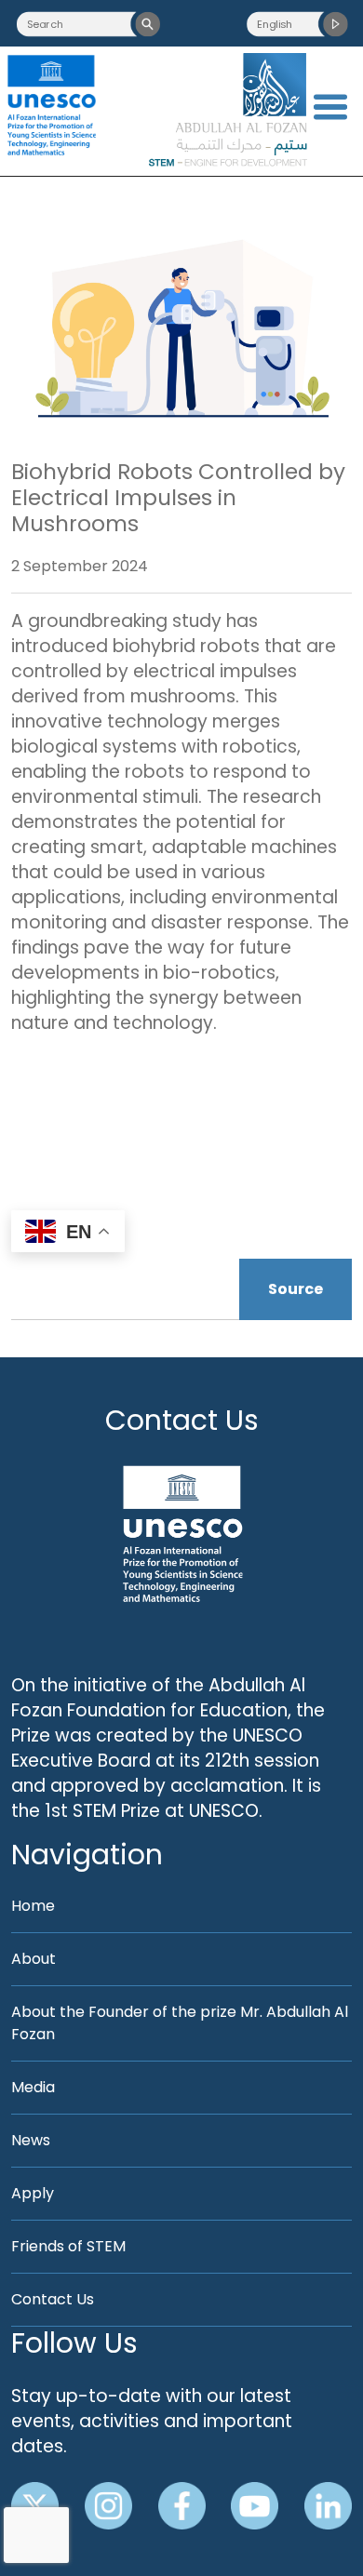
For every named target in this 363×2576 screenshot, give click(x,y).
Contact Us (182, 1420)
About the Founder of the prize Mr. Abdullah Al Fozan (180, 2023)
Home (33, 1906)
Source (296, 1289)
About (34, 1959)
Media (33, 2087)
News (31, 2140)
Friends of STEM (68, 2246)
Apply (33, 2193)
